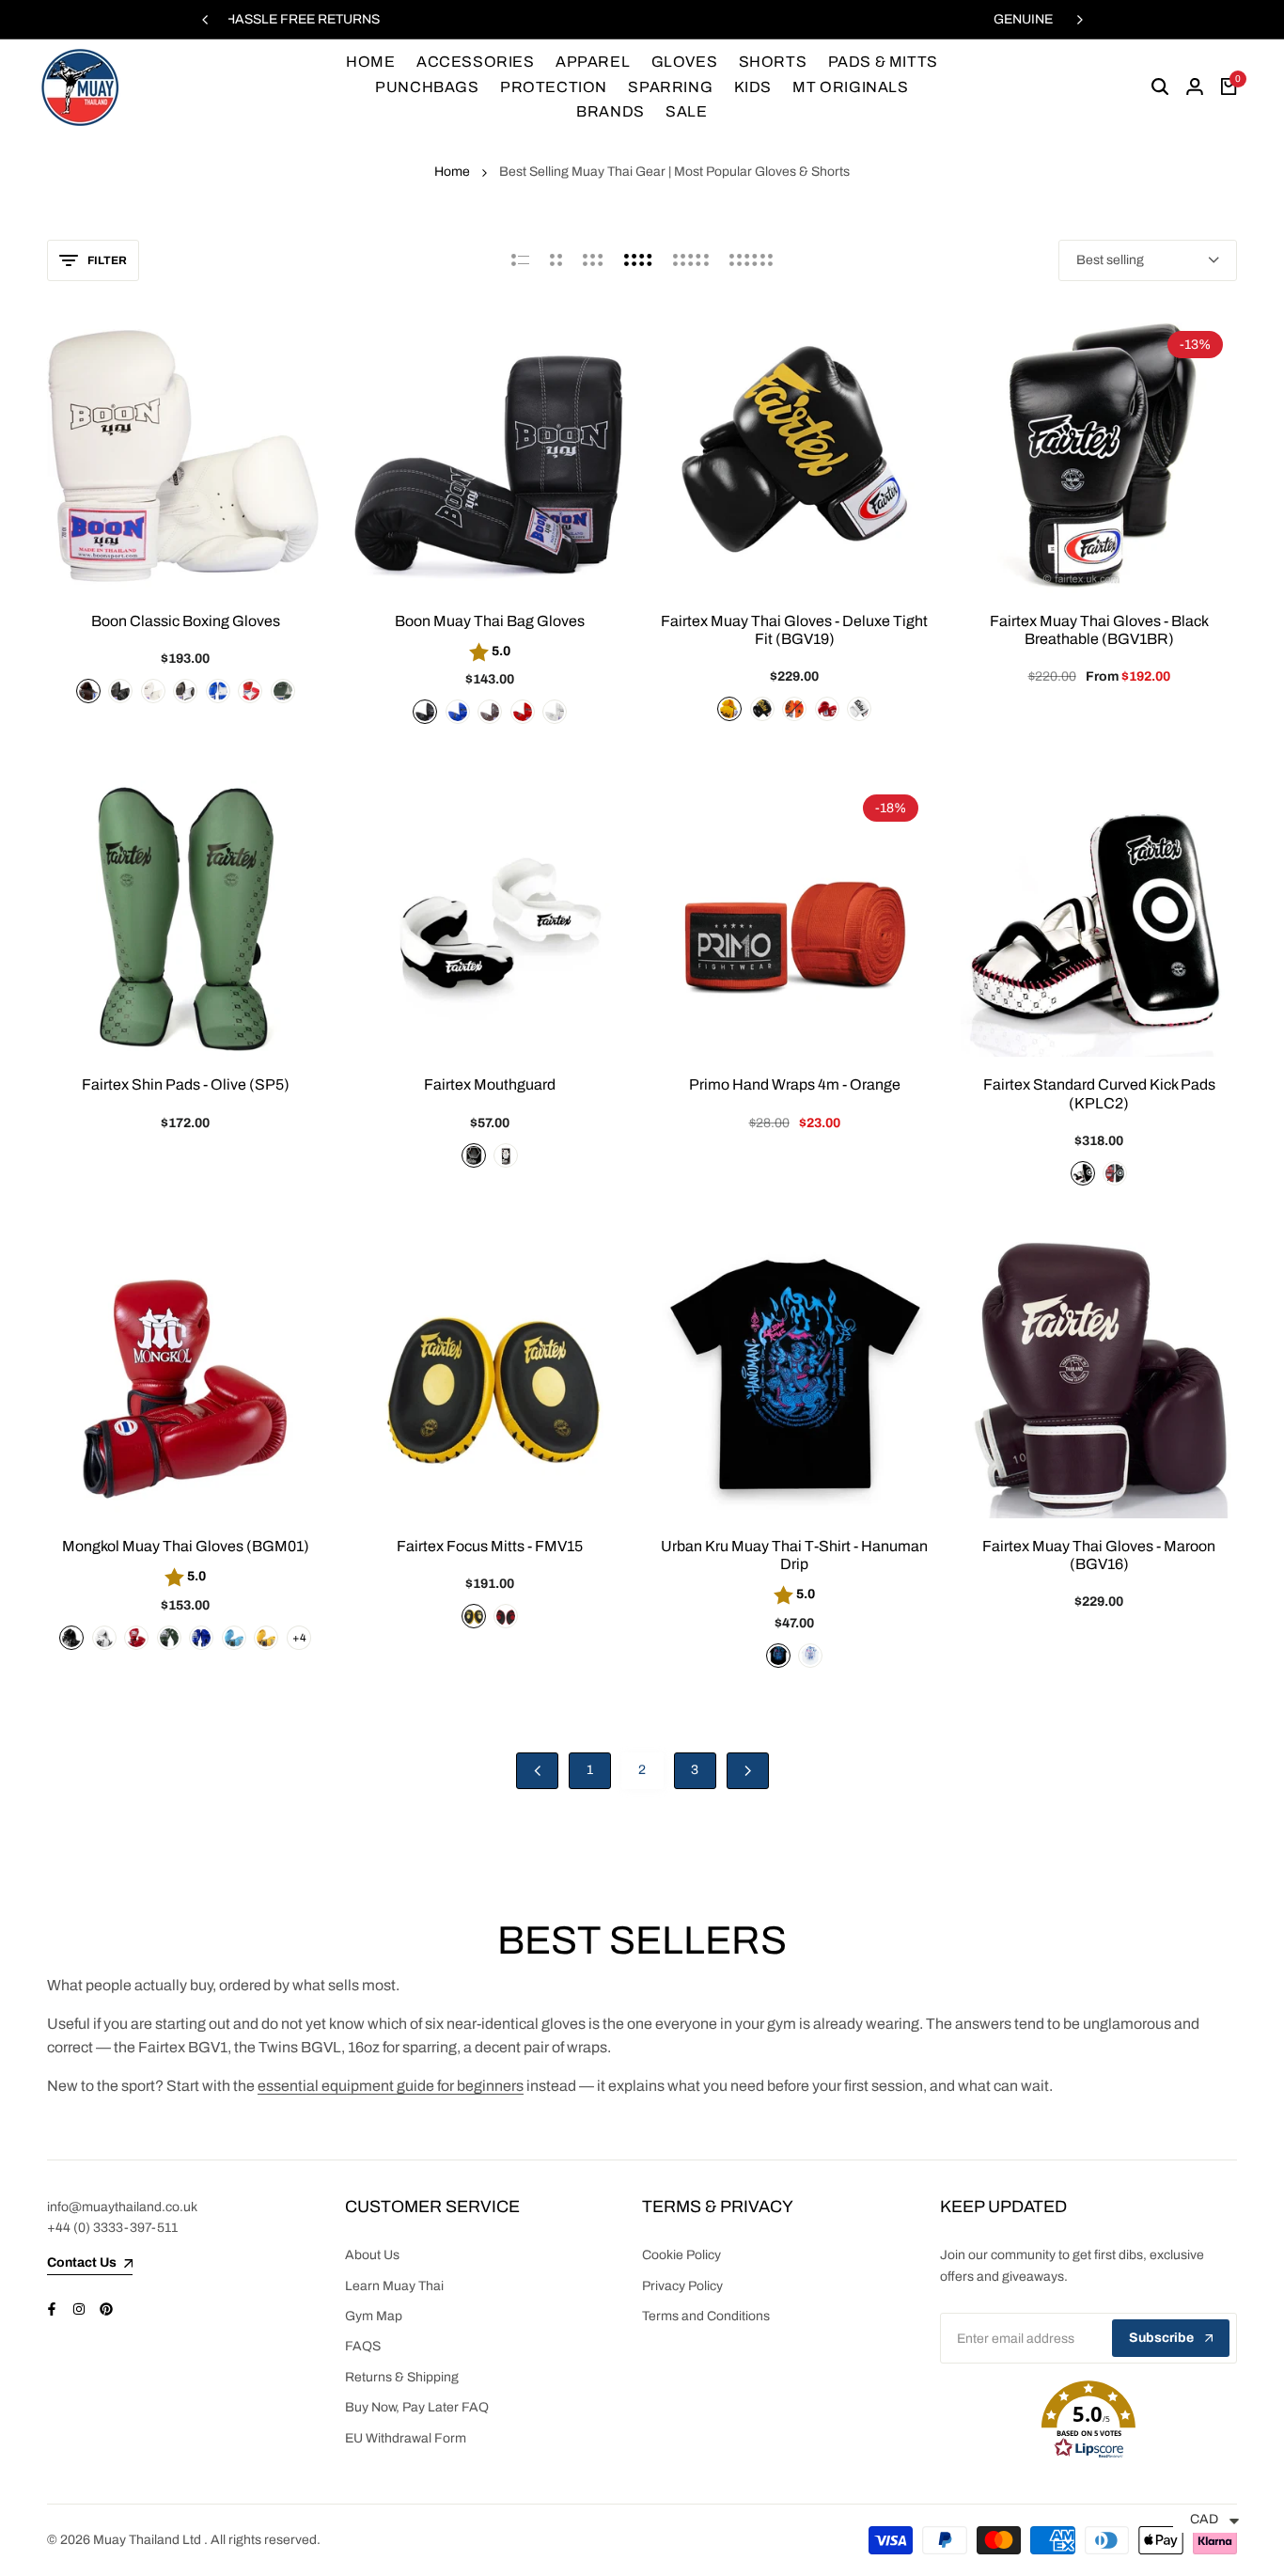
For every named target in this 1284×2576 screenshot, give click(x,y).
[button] (1089, 2420)
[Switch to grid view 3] (593, 260)
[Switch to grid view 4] (638, 260)
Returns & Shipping (402, 2377)
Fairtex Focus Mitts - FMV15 (490, 1546)
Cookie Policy (681, 2255)
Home (452, 172)
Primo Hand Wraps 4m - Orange (795, 1084)
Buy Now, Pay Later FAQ (417, 2407)
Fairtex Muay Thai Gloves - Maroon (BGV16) (1099, 1555)
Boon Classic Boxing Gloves (186, 621)
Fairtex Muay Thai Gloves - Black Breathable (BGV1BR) (1099, 630)
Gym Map (374, 2316)
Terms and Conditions (706, 2316)
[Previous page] (537, 1771)
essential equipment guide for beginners (391, 2086)
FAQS (363, 2346)
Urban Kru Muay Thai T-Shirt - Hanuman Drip (794, 1555)
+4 (298, 1638)
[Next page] (748, 1771)
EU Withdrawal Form (406, 2438)
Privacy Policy (682, 2286)
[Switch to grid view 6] (751, 260)
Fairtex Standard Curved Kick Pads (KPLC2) (1099, 1093)
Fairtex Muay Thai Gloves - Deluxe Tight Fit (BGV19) (794, 630)
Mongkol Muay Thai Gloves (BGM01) (186, 1546)
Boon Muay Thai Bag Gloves (490, 621)
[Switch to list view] (520, 260)
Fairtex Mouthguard (490, 1084)
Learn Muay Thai (394, 2286)
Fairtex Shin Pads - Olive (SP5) (186, 1084)
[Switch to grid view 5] (691, 260)
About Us (372, 2255)
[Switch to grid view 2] (556, 260)
